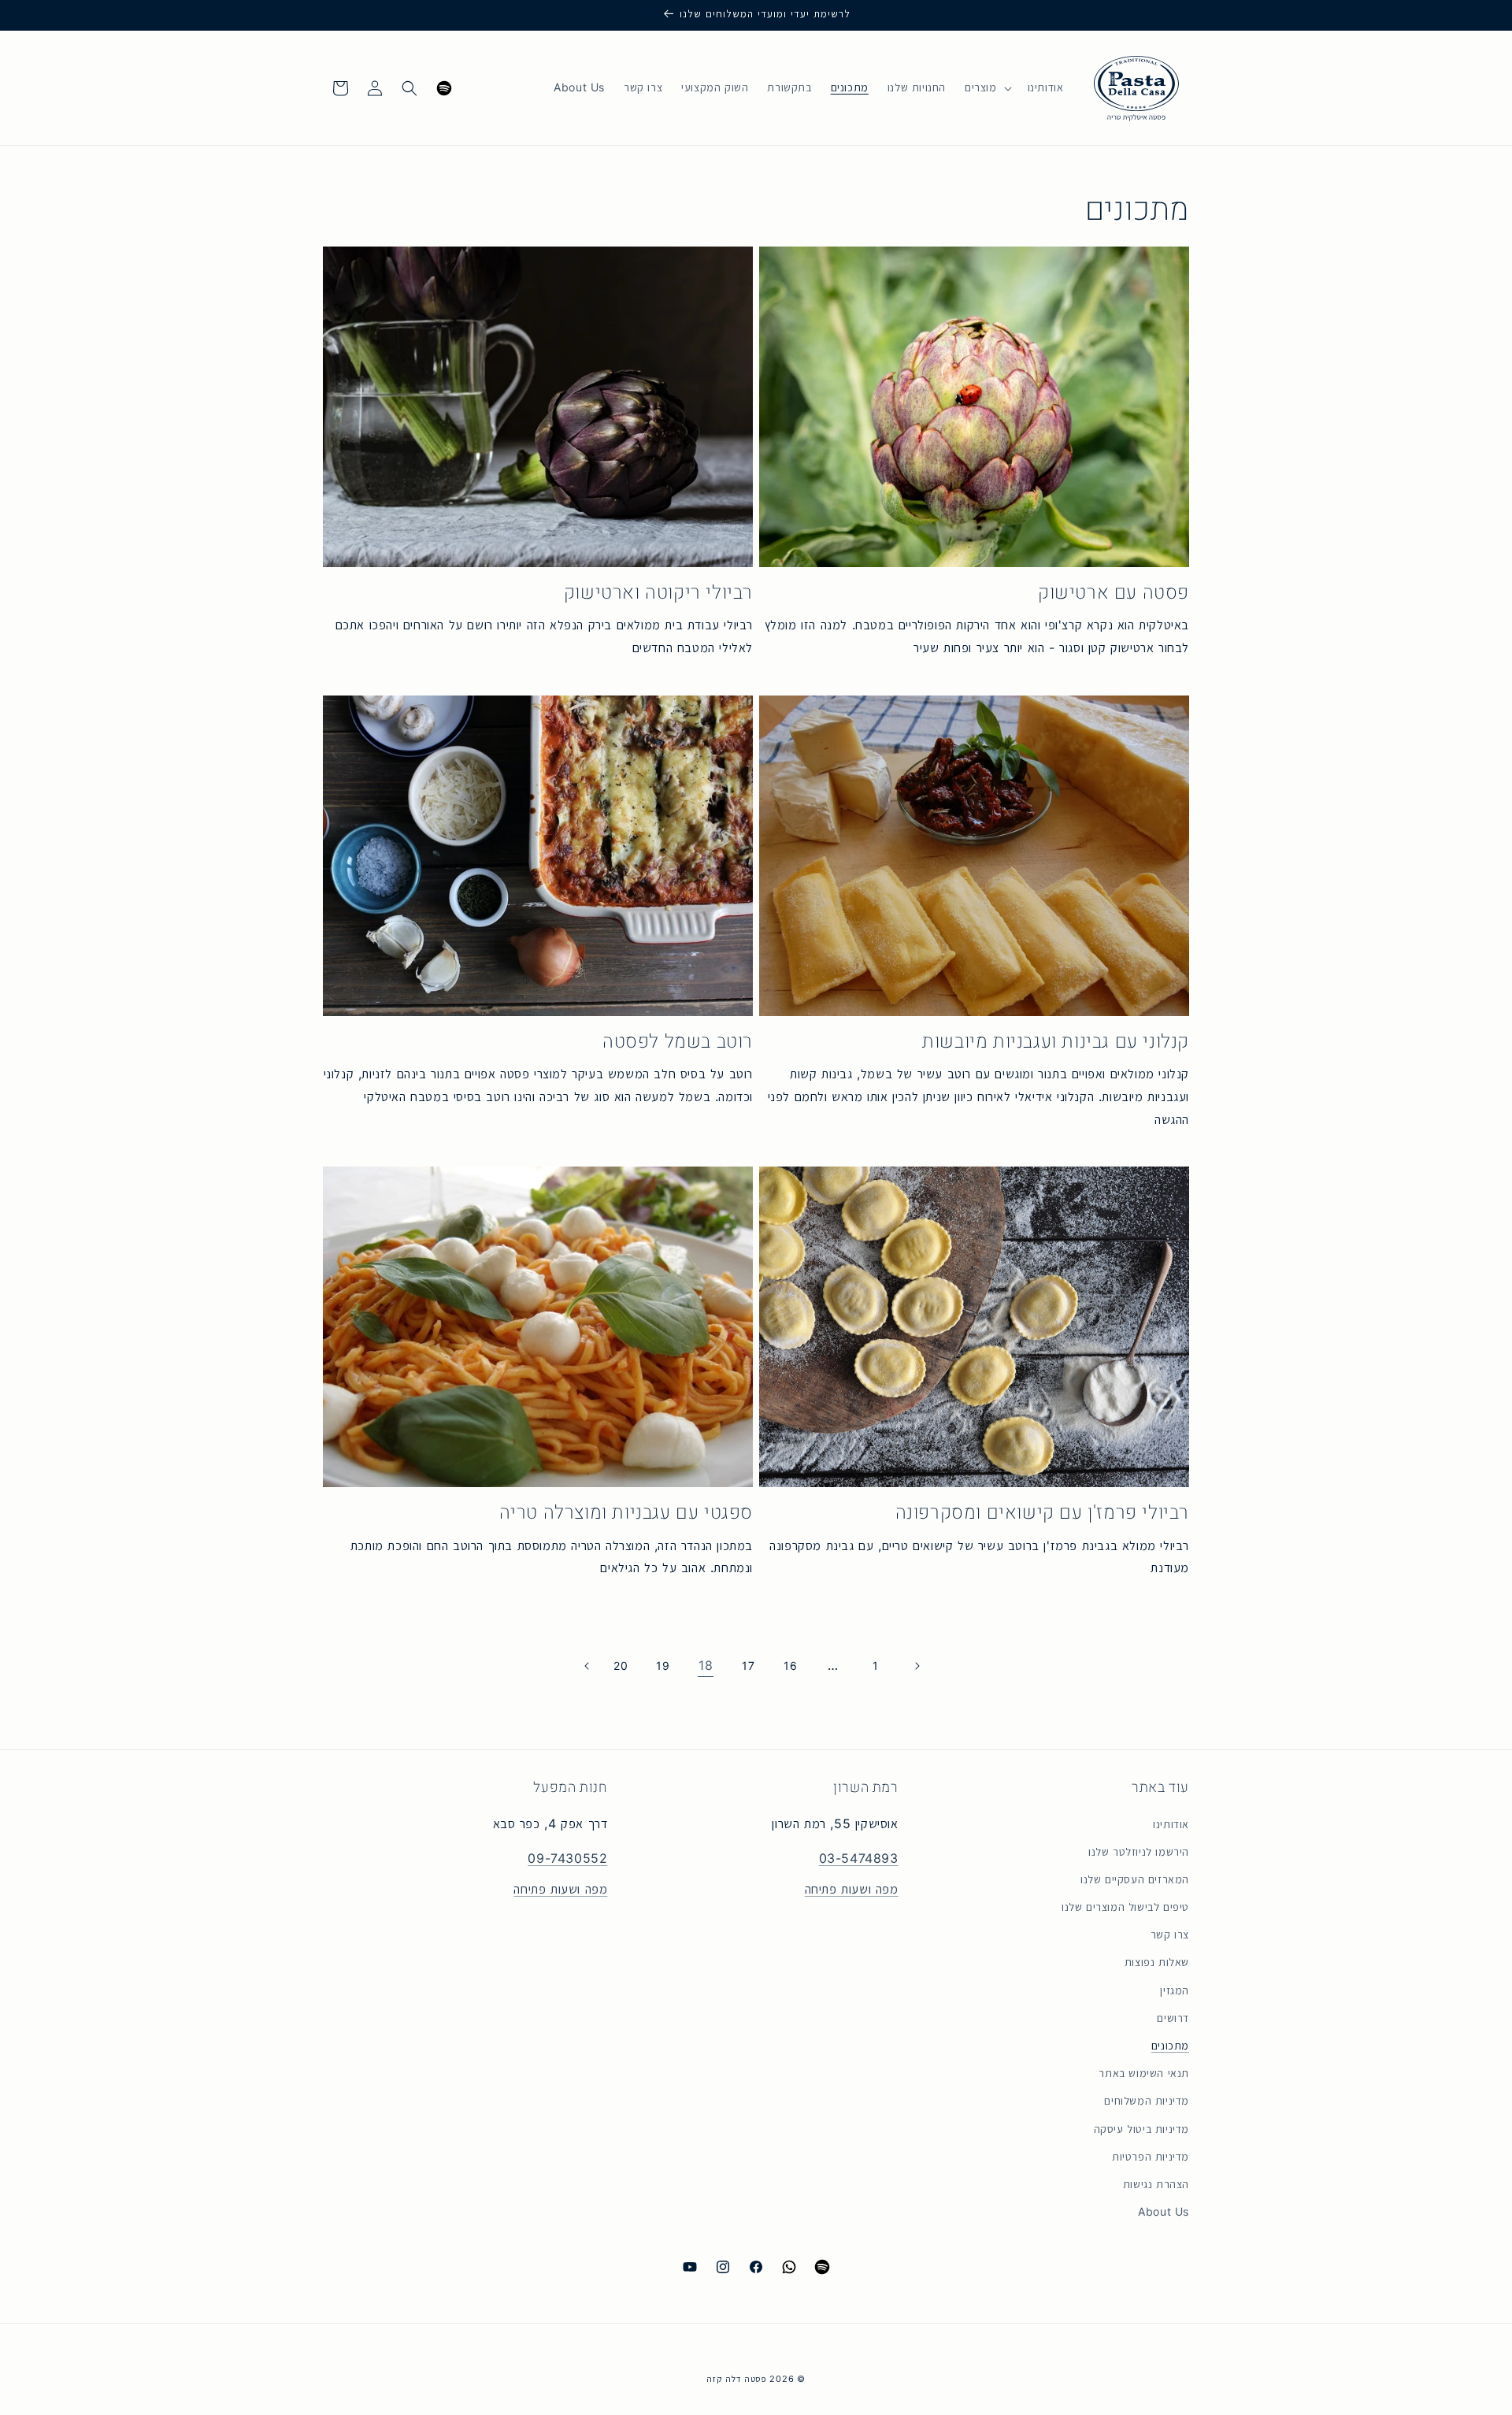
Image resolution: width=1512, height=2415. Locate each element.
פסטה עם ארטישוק (1114, 593)
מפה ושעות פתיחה (852, 1889)
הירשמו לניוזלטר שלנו (1139, 1852)
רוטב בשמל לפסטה (678, 1042)
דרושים (1173, 2018)
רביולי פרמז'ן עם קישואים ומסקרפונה (1042, 1513)
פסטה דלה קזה (736, 2379)
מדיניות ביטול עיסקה (1141, 2129)
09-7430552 (567, 1859)
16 (790, 1666)
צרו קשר (1170, 1935)
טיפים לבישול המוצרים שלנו (1125, 1907)
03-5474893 (859, 1859)
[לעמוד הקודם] (918, 1666)
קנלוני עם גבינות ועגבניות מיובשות (1056, 1042)
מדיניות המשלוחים (1147, 2102)
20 (621, 1666)
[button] (987, 87)
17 (748, 1666)
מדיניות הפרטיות (1151, 2157)
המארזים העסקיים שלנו (1135, 1879)
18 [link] (706, 1666)
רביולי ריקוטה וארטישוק (658, 593)
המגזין (1175, 1990)
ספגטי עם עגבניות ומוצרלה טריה (626, 1513)
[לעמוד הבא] (586, 1666)
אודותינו (1171, 1824)
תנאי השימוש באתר (1144, 2073)
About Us (1164, 2212)
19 (663, 1666)
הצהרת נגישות (1156, 2184)
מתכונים (1170, 2046)
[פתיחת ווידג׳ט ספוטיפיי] (444, 88)
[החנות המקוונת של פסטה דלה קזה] (1136, 88)
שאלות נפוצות (1157, 1963)
